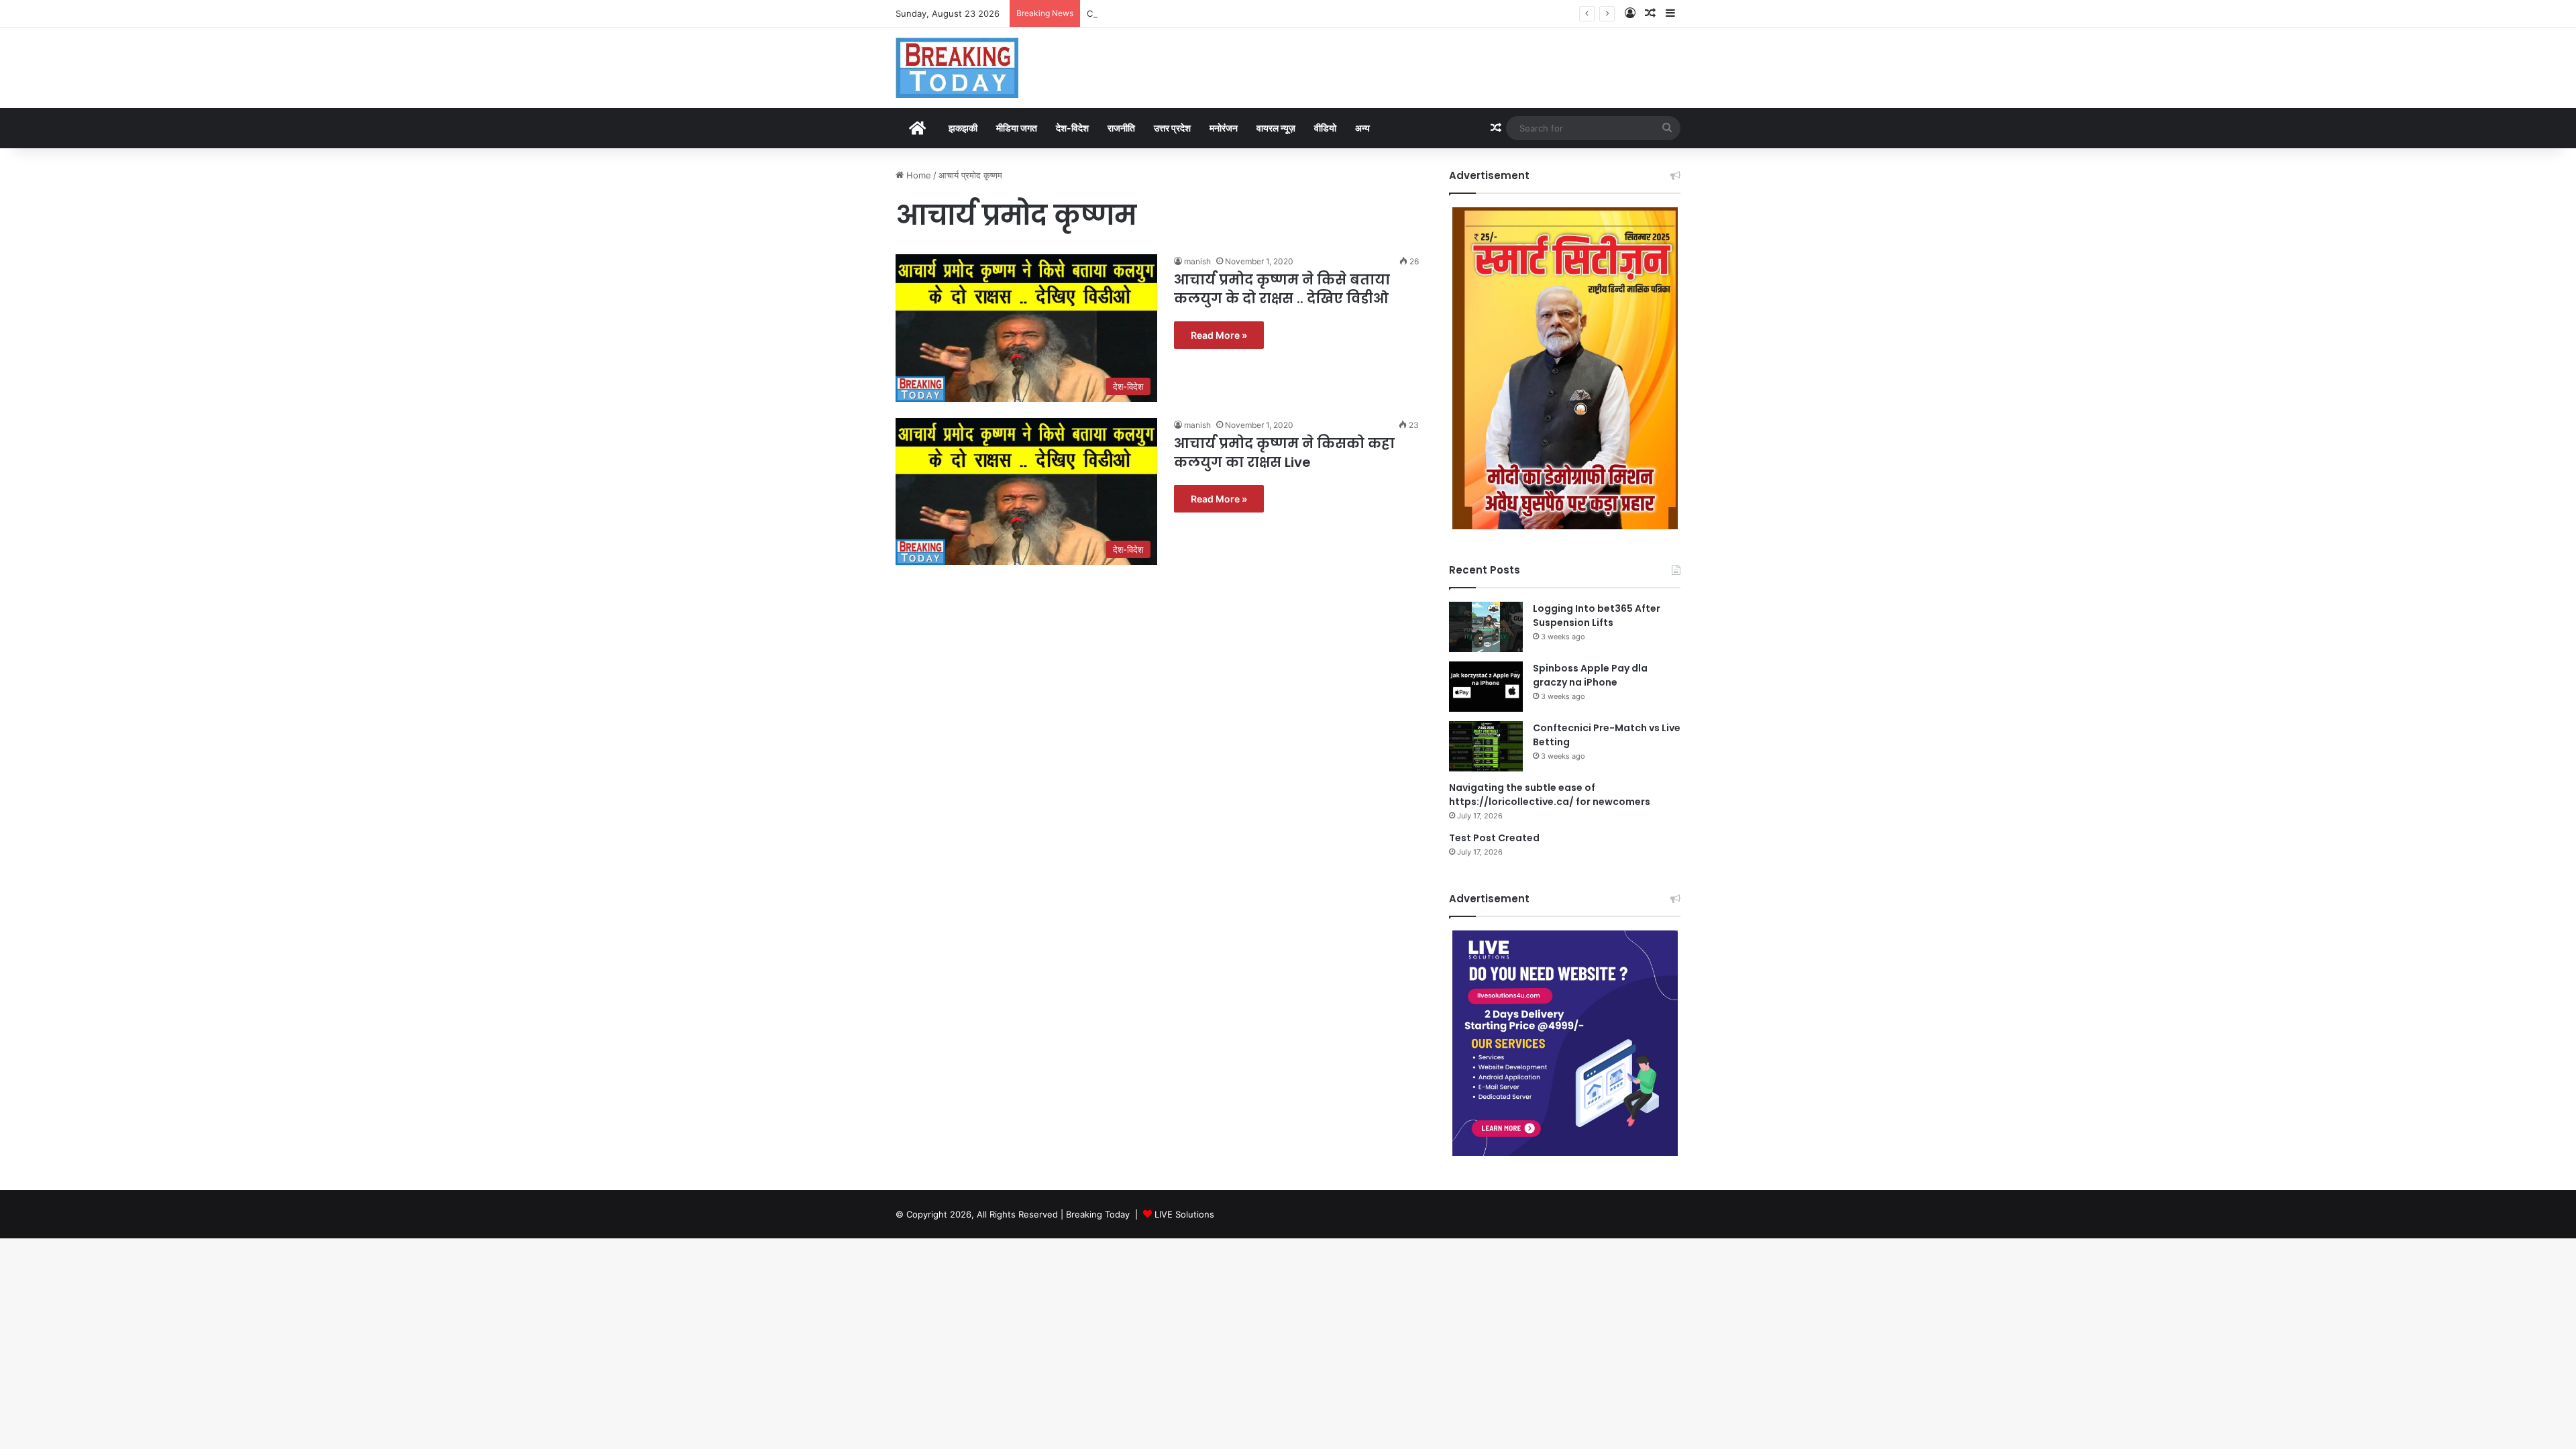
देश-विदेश (1072, 128)
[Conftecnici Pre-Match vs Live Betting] (1486, 746)
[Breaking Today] (957, 68)
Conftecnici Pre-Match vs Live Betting (1166, 13)
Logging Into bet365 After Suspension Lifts (1597, 615)
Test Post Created (1494, 838)
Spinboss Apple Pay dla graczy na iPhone (1590, 675)
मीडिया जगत (1017, 128)
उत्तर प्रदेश (1172, 128)
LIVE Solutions (1184, 1214)
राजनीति (1121, 128)
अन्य (1362, 128)
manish (1197, 261)
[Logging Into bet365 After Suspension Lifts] (1486, 627)
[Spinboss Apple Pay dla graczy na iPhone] (1486, 687)
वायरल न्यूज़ (1276, 128)
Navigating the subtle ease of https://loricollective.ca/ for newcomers (1550, 795)
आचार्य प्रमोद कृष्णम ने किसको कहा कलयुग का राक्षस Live (1284, 453)
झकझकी (963, 128)
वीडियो (1325, 128)
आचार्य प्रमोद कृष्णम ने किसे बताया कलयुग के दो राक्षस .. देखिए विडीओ (1282, 289)
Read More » (1219, 335)
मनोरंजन (1224, 128)
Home (917, 175)
